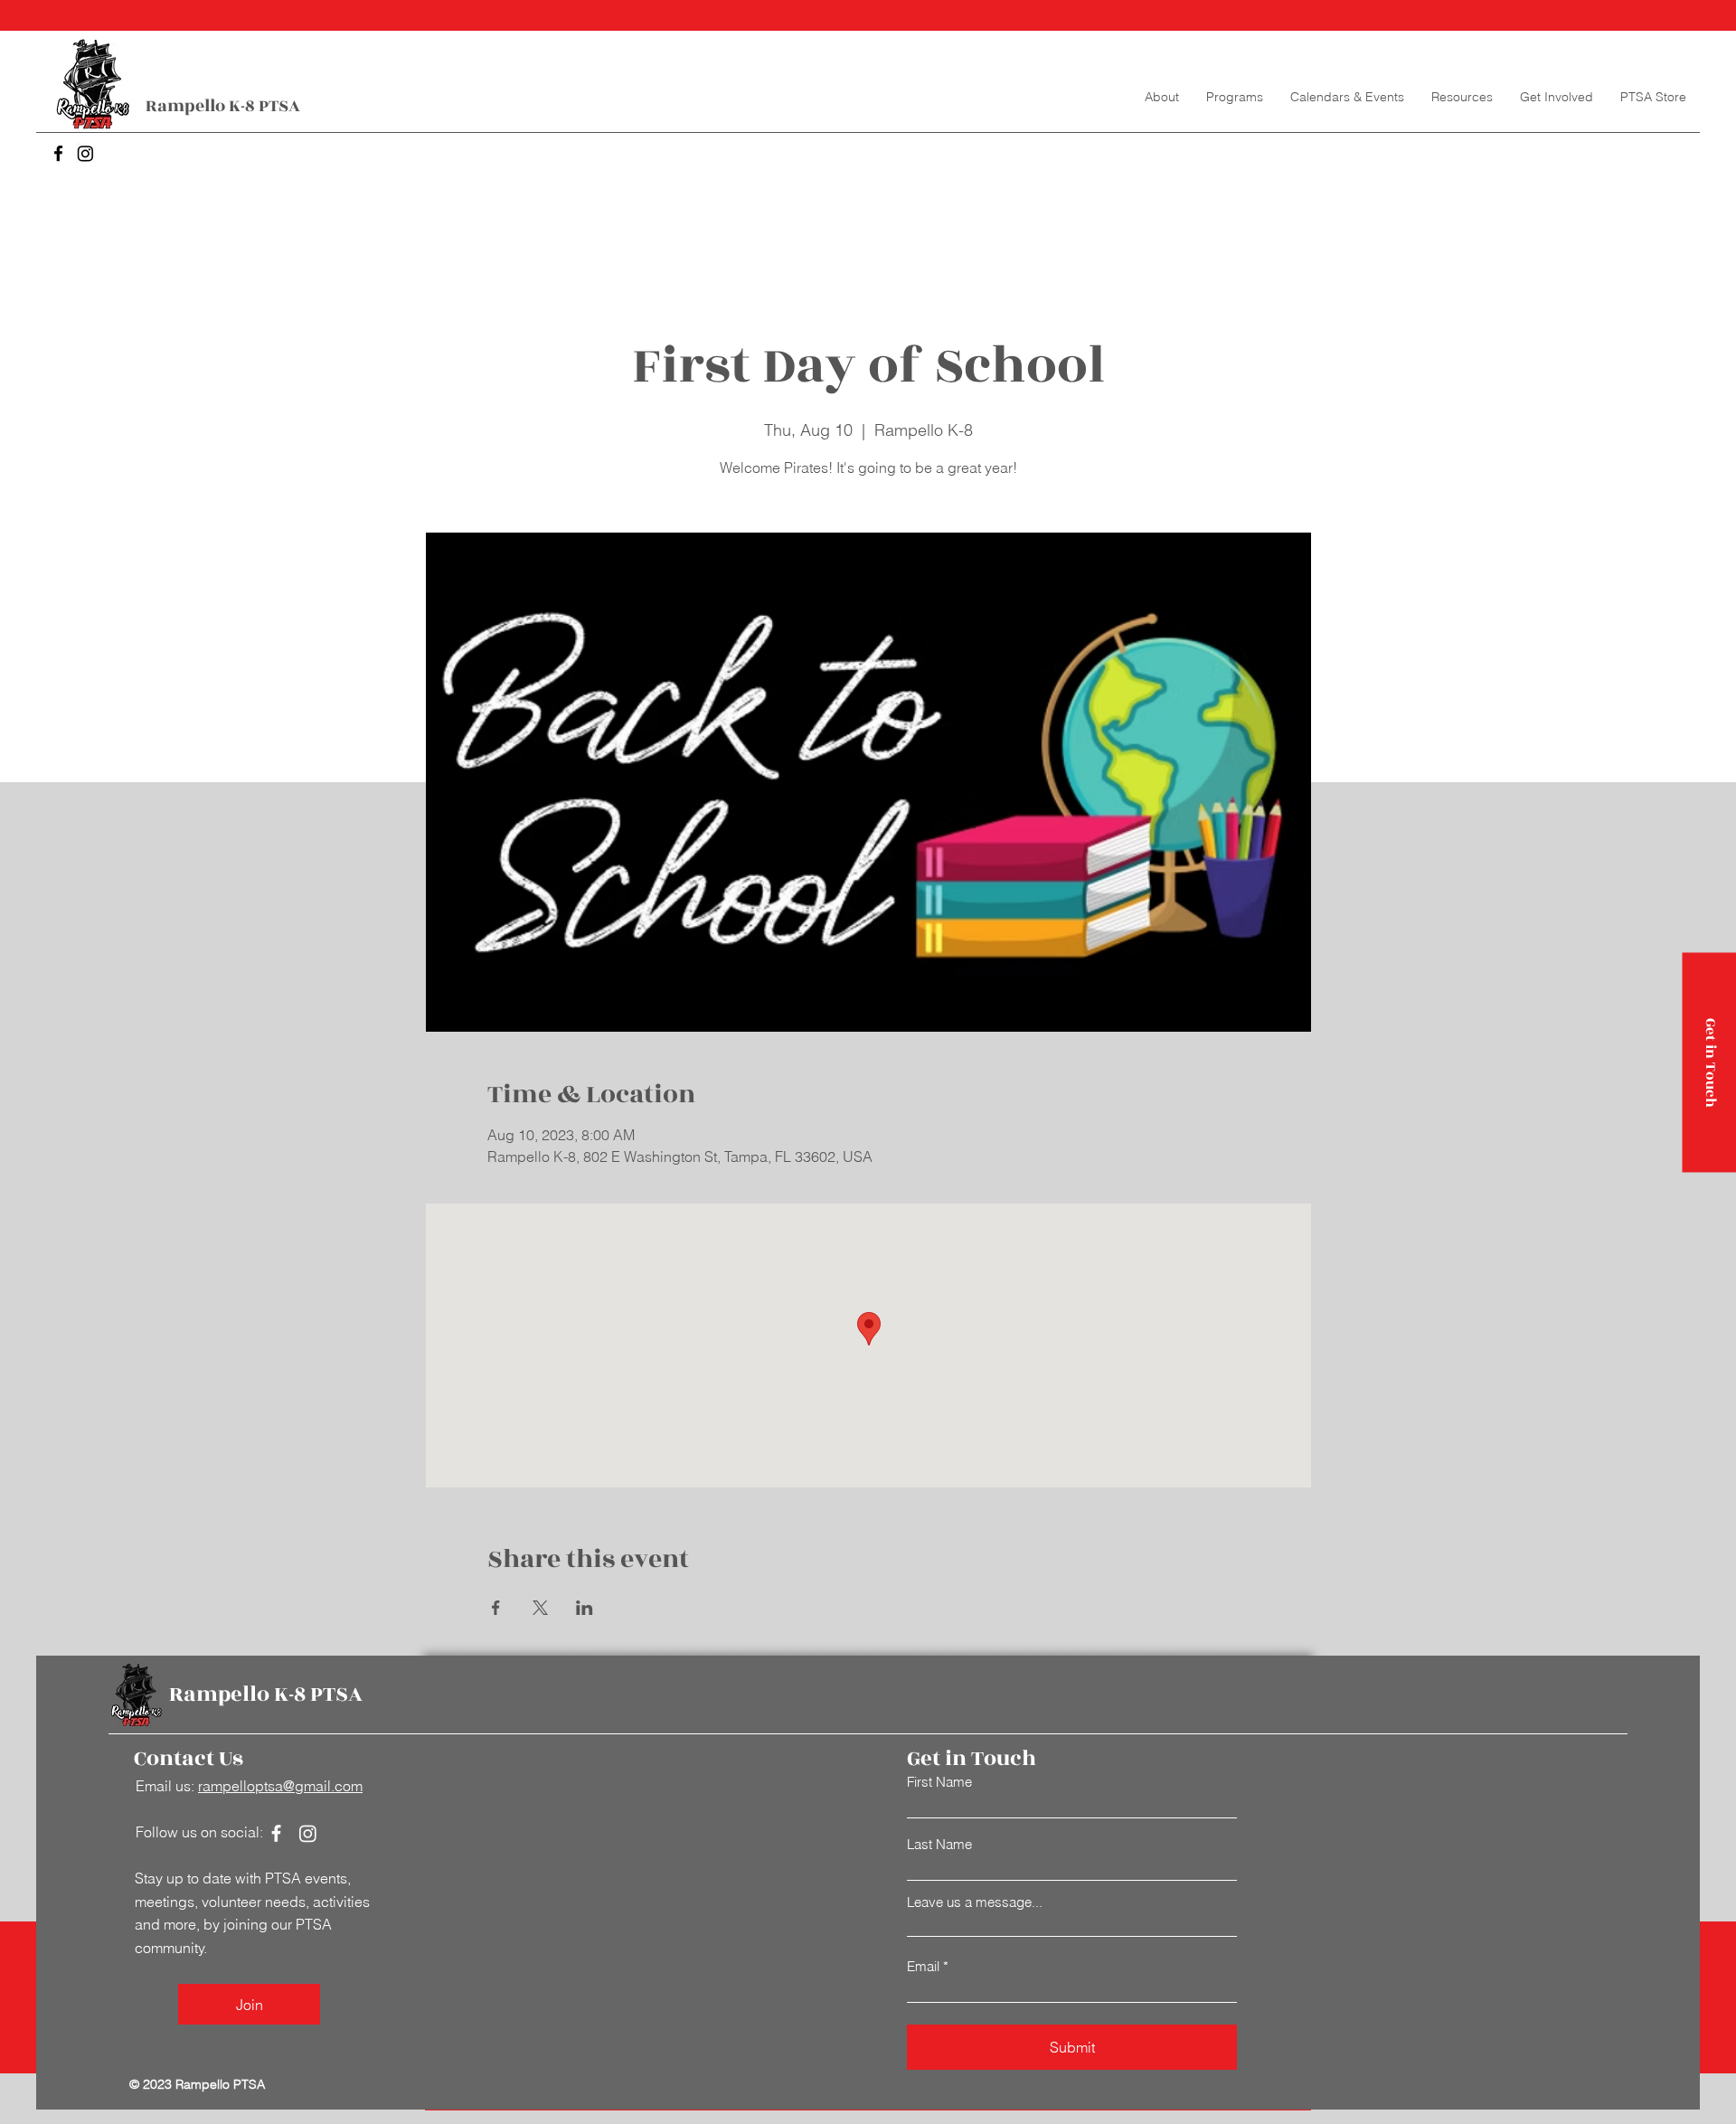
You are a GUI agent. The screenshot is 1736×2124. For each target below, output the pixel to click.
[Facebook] (58, 153)
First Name (939, 1782)
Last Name (939, 1844)
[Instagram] (85, 153)
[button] (1235, 97)
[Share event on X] (540, 1608)
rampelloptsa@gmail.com (280, 1786)
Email (923, 1966)
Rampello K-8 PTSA (223, 106)
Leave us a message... (975, 1902)
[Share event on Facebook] (496, 1608)
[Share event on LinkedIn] (585, 1608)
